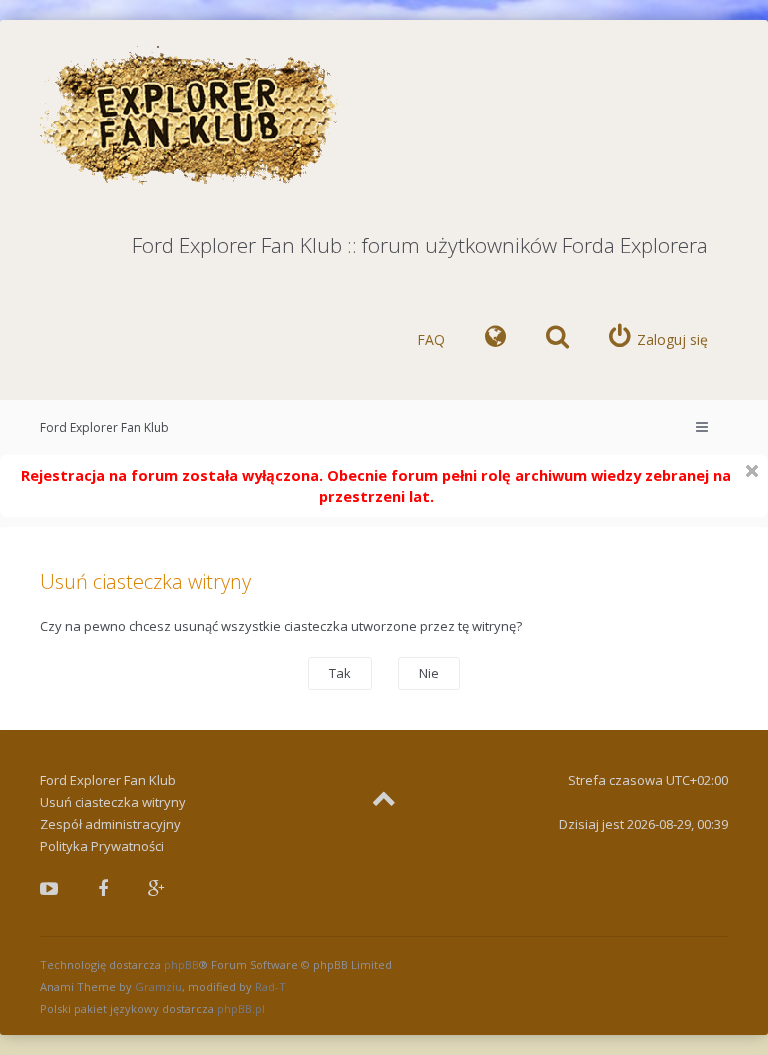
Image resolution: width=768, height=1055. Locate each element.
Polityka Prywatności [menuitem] (102, 846)
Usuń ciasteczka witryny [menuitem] (113, 802)
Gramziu (158, 986)
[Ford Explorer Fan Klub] (190, 116)
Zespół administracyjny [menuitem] (110, 824)
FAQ (431, 339)
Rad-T (270, 986)
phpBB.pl (241, 1008)
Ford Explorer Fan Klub (104, 427)
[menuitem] (495, 340)
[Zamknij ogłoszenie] (752, 471)
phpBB (181, 964)
